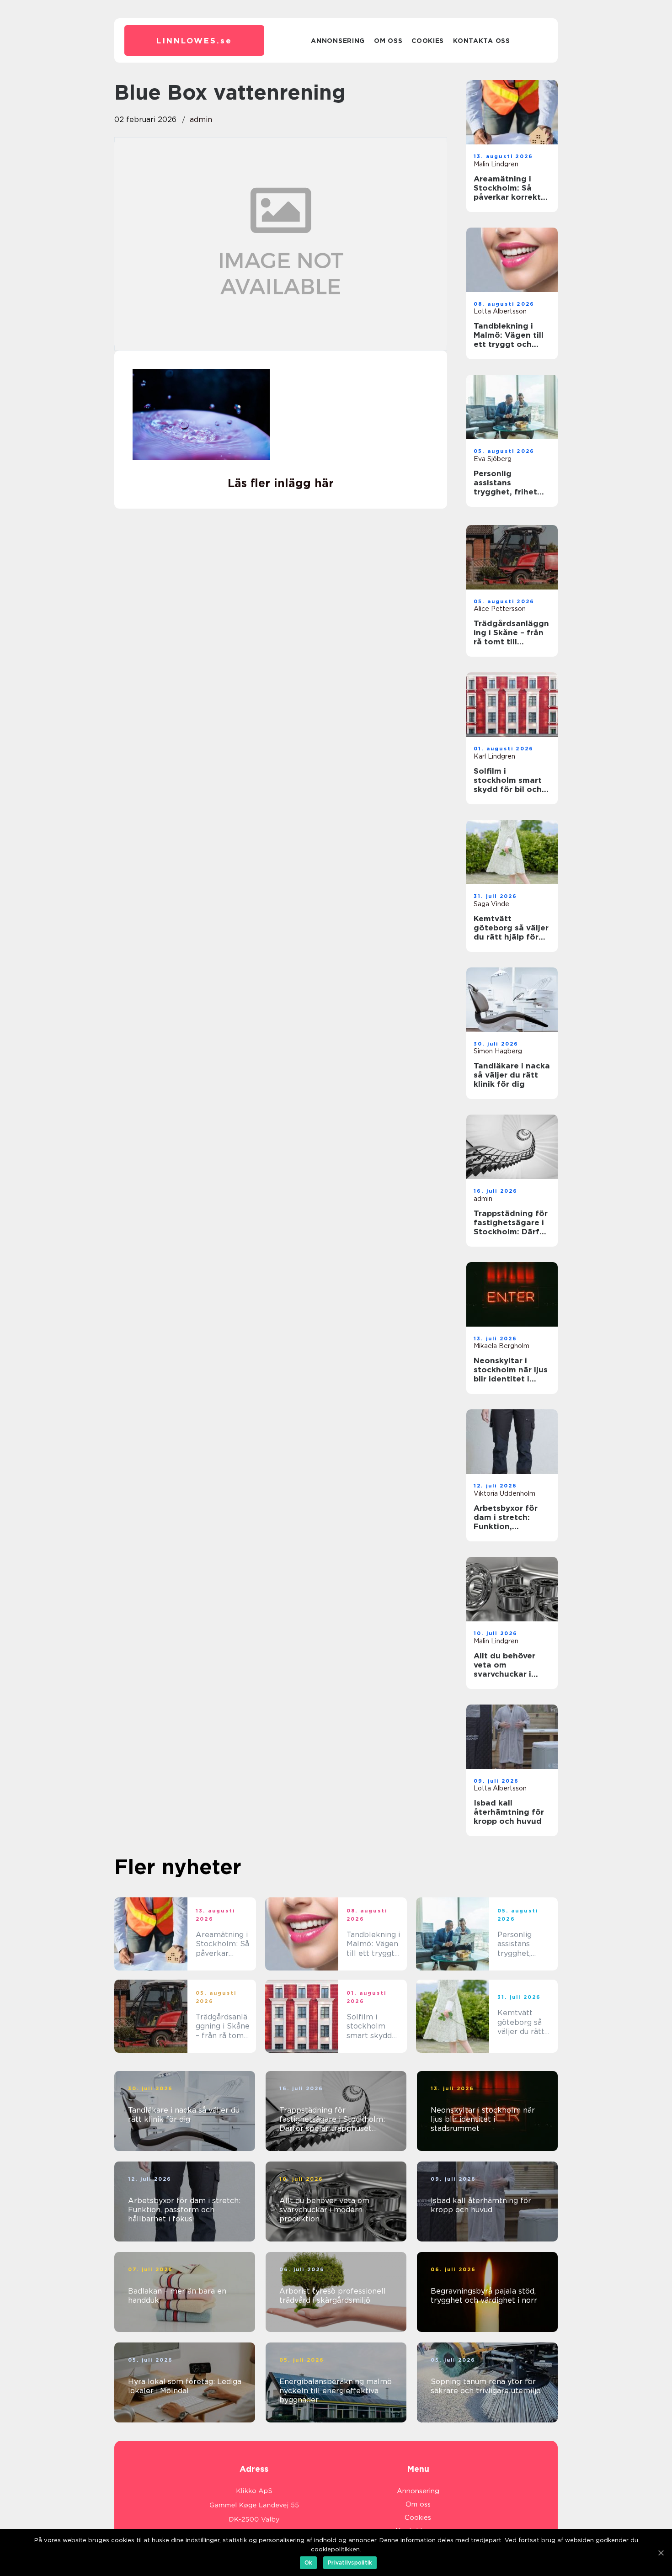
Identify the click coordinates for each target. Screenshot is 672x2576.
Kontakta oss (481, 41)
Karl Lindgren (494, 756)
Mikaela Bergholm (501, 1346)
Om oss (388, 41)
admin (201, 120)
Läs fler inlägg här (281, 483)
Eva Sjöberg (493, 459)
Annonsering (338, 41)
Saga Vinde (491, 904)
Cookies (428, 41)
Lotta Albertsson (500, 311)
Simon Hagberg (498, 1051)
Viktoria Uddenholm (504, 1493)
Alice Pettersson (500, 609)
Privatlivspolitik (350, 2563)
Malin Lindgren (496, 164)
